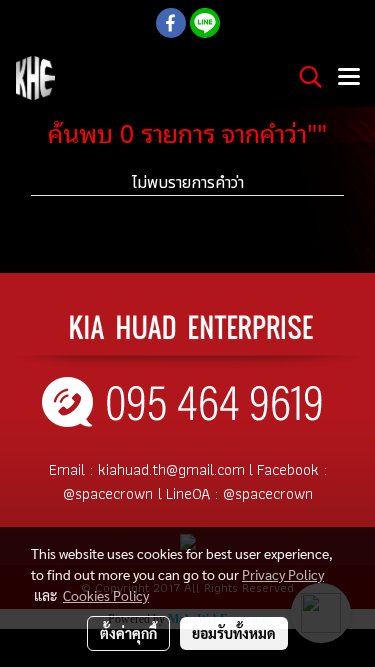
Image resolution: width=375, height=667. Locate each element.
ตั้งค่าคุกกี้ (128, 633)
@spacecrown (108, 493)
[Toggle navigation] (349, 78)
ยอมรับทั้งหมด (234, 633)
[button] (304, 77)
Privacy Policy (283, 574)
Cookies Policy (106, 595)
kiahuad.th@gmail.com (171, 469)
